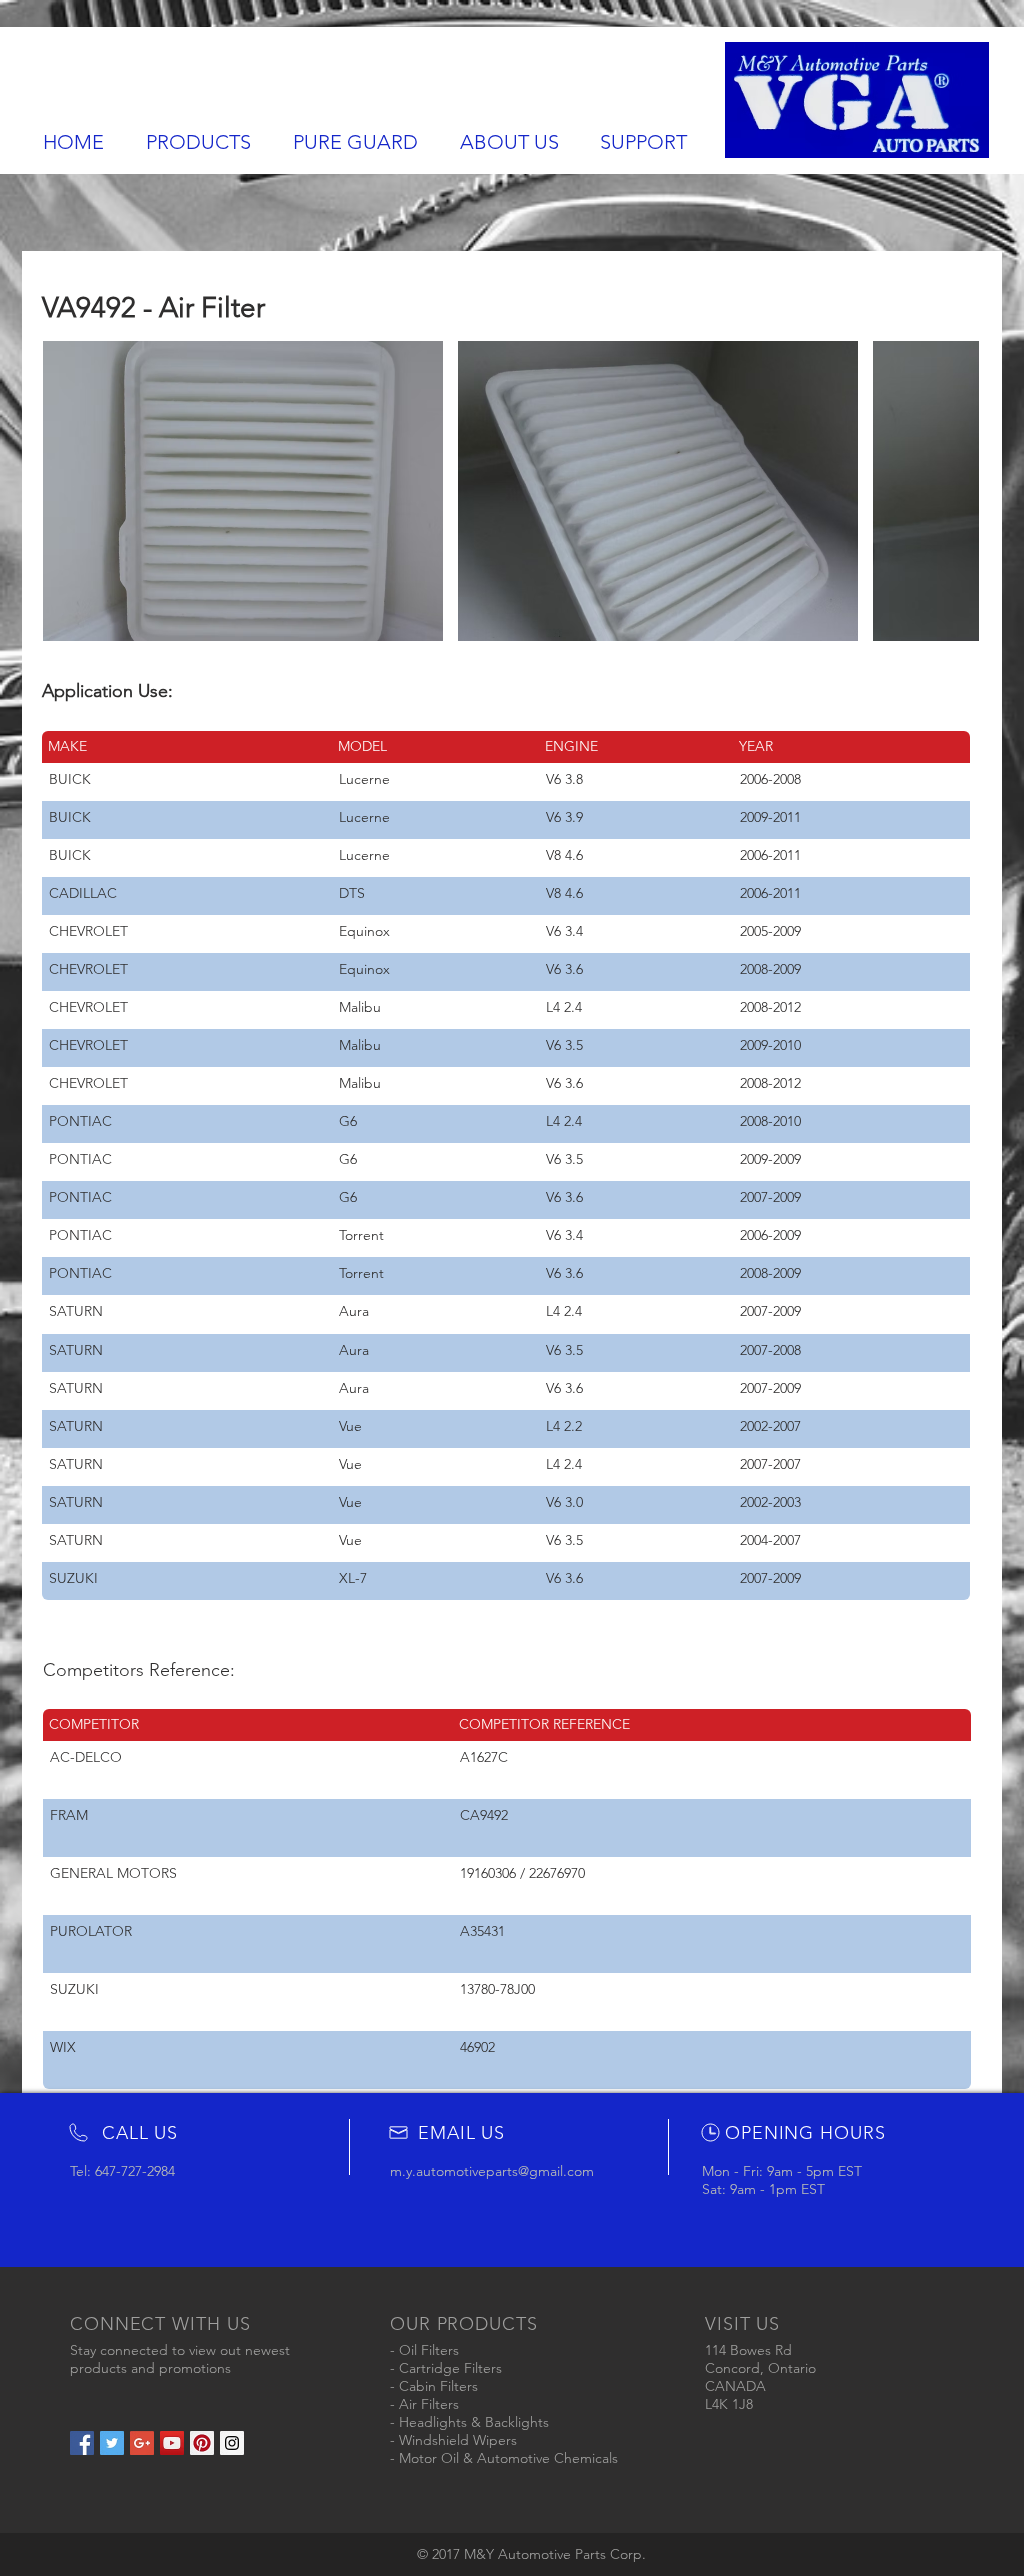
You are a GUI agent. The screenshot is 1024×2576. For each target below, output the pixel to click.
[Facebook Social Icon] (82, 2443)
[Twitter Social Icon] (112, 2443)
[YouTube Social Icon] (172, 2443)
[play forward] (954, 491)
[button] (243, 491)
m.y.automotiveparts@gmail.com (492, 2171)
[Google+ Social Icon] (142, 2443)
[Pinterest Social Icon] (202, 2443)
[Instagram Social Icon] (232, 2443)
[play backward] (68, 491)
